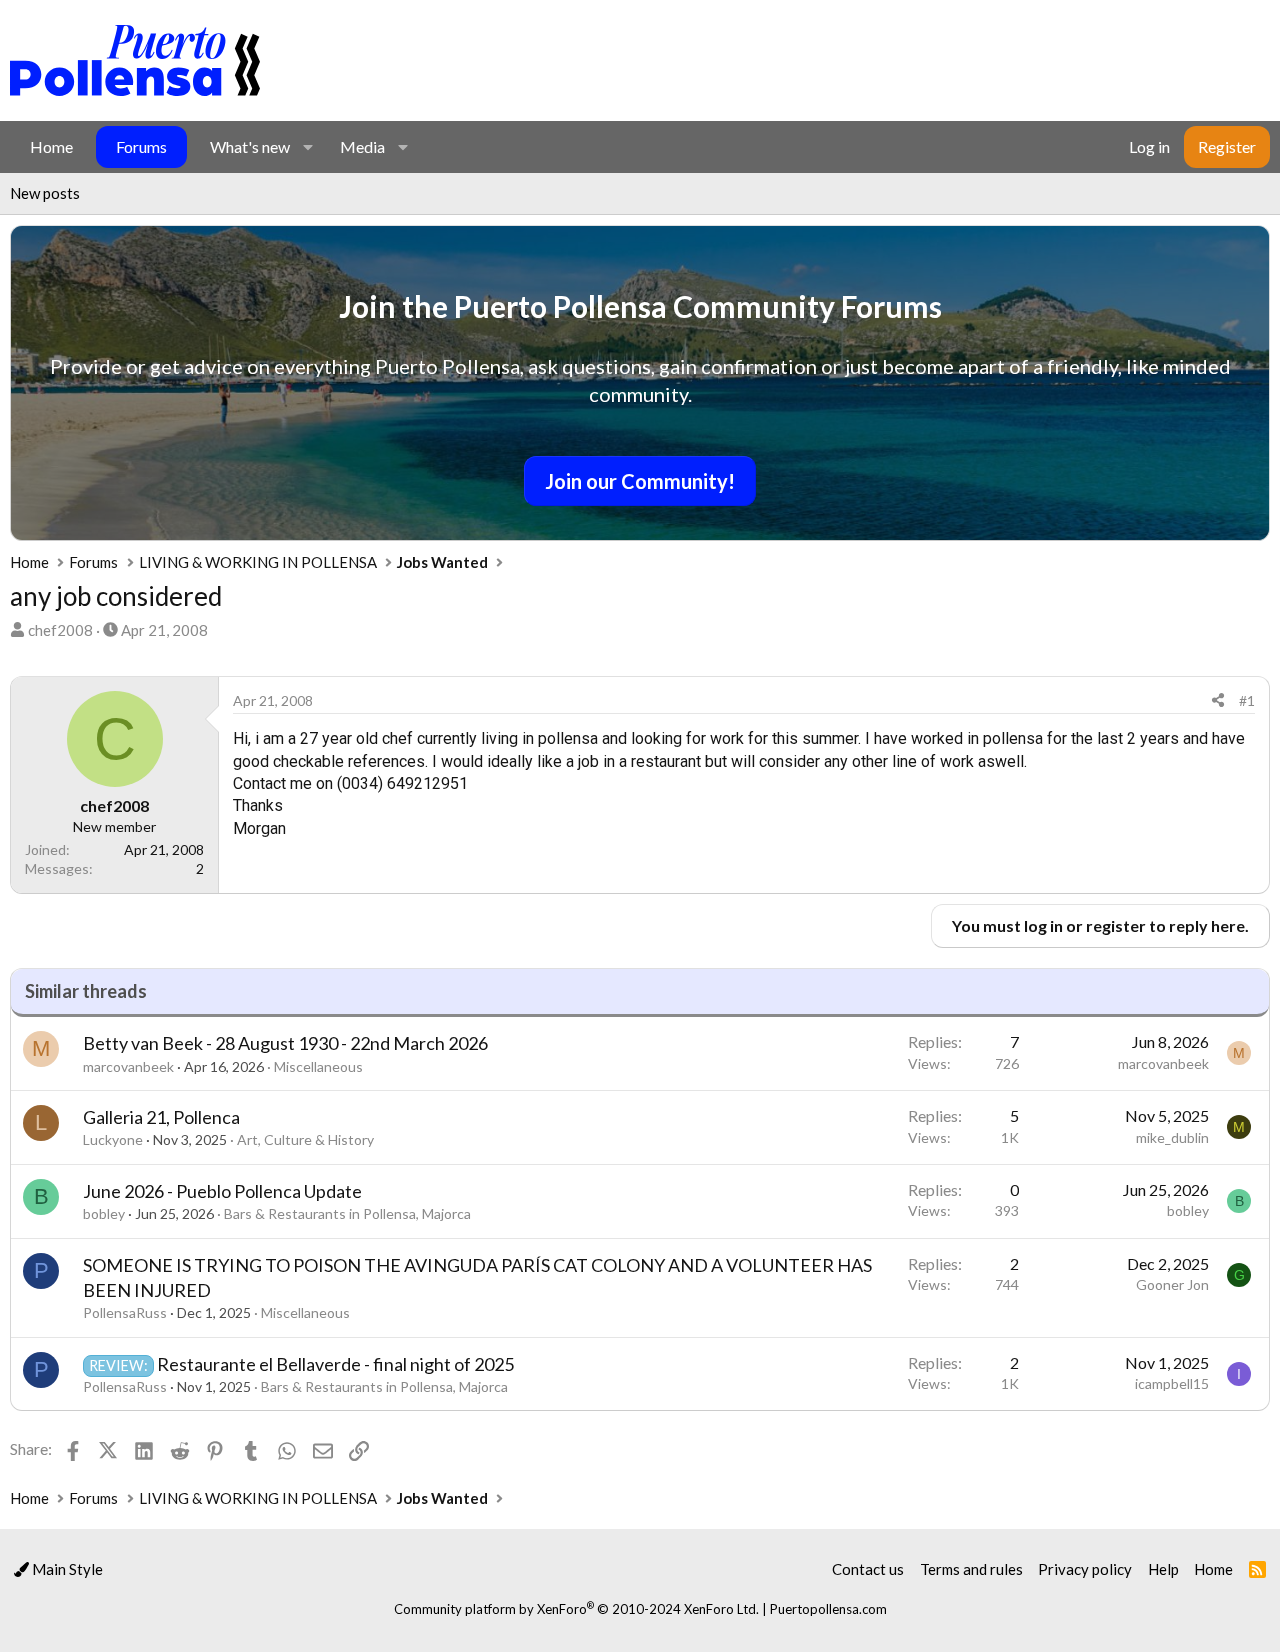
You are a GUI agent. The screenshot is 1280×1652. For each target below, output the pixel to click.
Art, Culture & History (305, 1139)
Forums (141, 146)
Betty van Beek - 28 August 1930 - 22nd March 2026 (285, 1043)
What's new (250, 146)
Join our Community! (640, 481)
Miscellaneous (318, 1066)
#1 (1247, 700)
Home (51, 146)
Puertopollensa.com (828, 1609)
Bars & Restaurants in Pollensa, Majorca (347, 1213)
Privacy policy (1085, 1569)
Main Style (66, 1569)
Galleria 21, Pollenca (161, 1117)
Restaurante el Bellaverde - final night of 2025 (335, 1364)
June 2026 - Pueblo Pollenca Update (222, 1191)
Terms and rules (971, 1569)
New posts (45, 193)
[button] (307, 147)
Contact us (868, 1569)
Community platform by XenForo (576, 1609)
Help (1163, 1569)
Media (362, 146)
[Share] (1218, 701)
